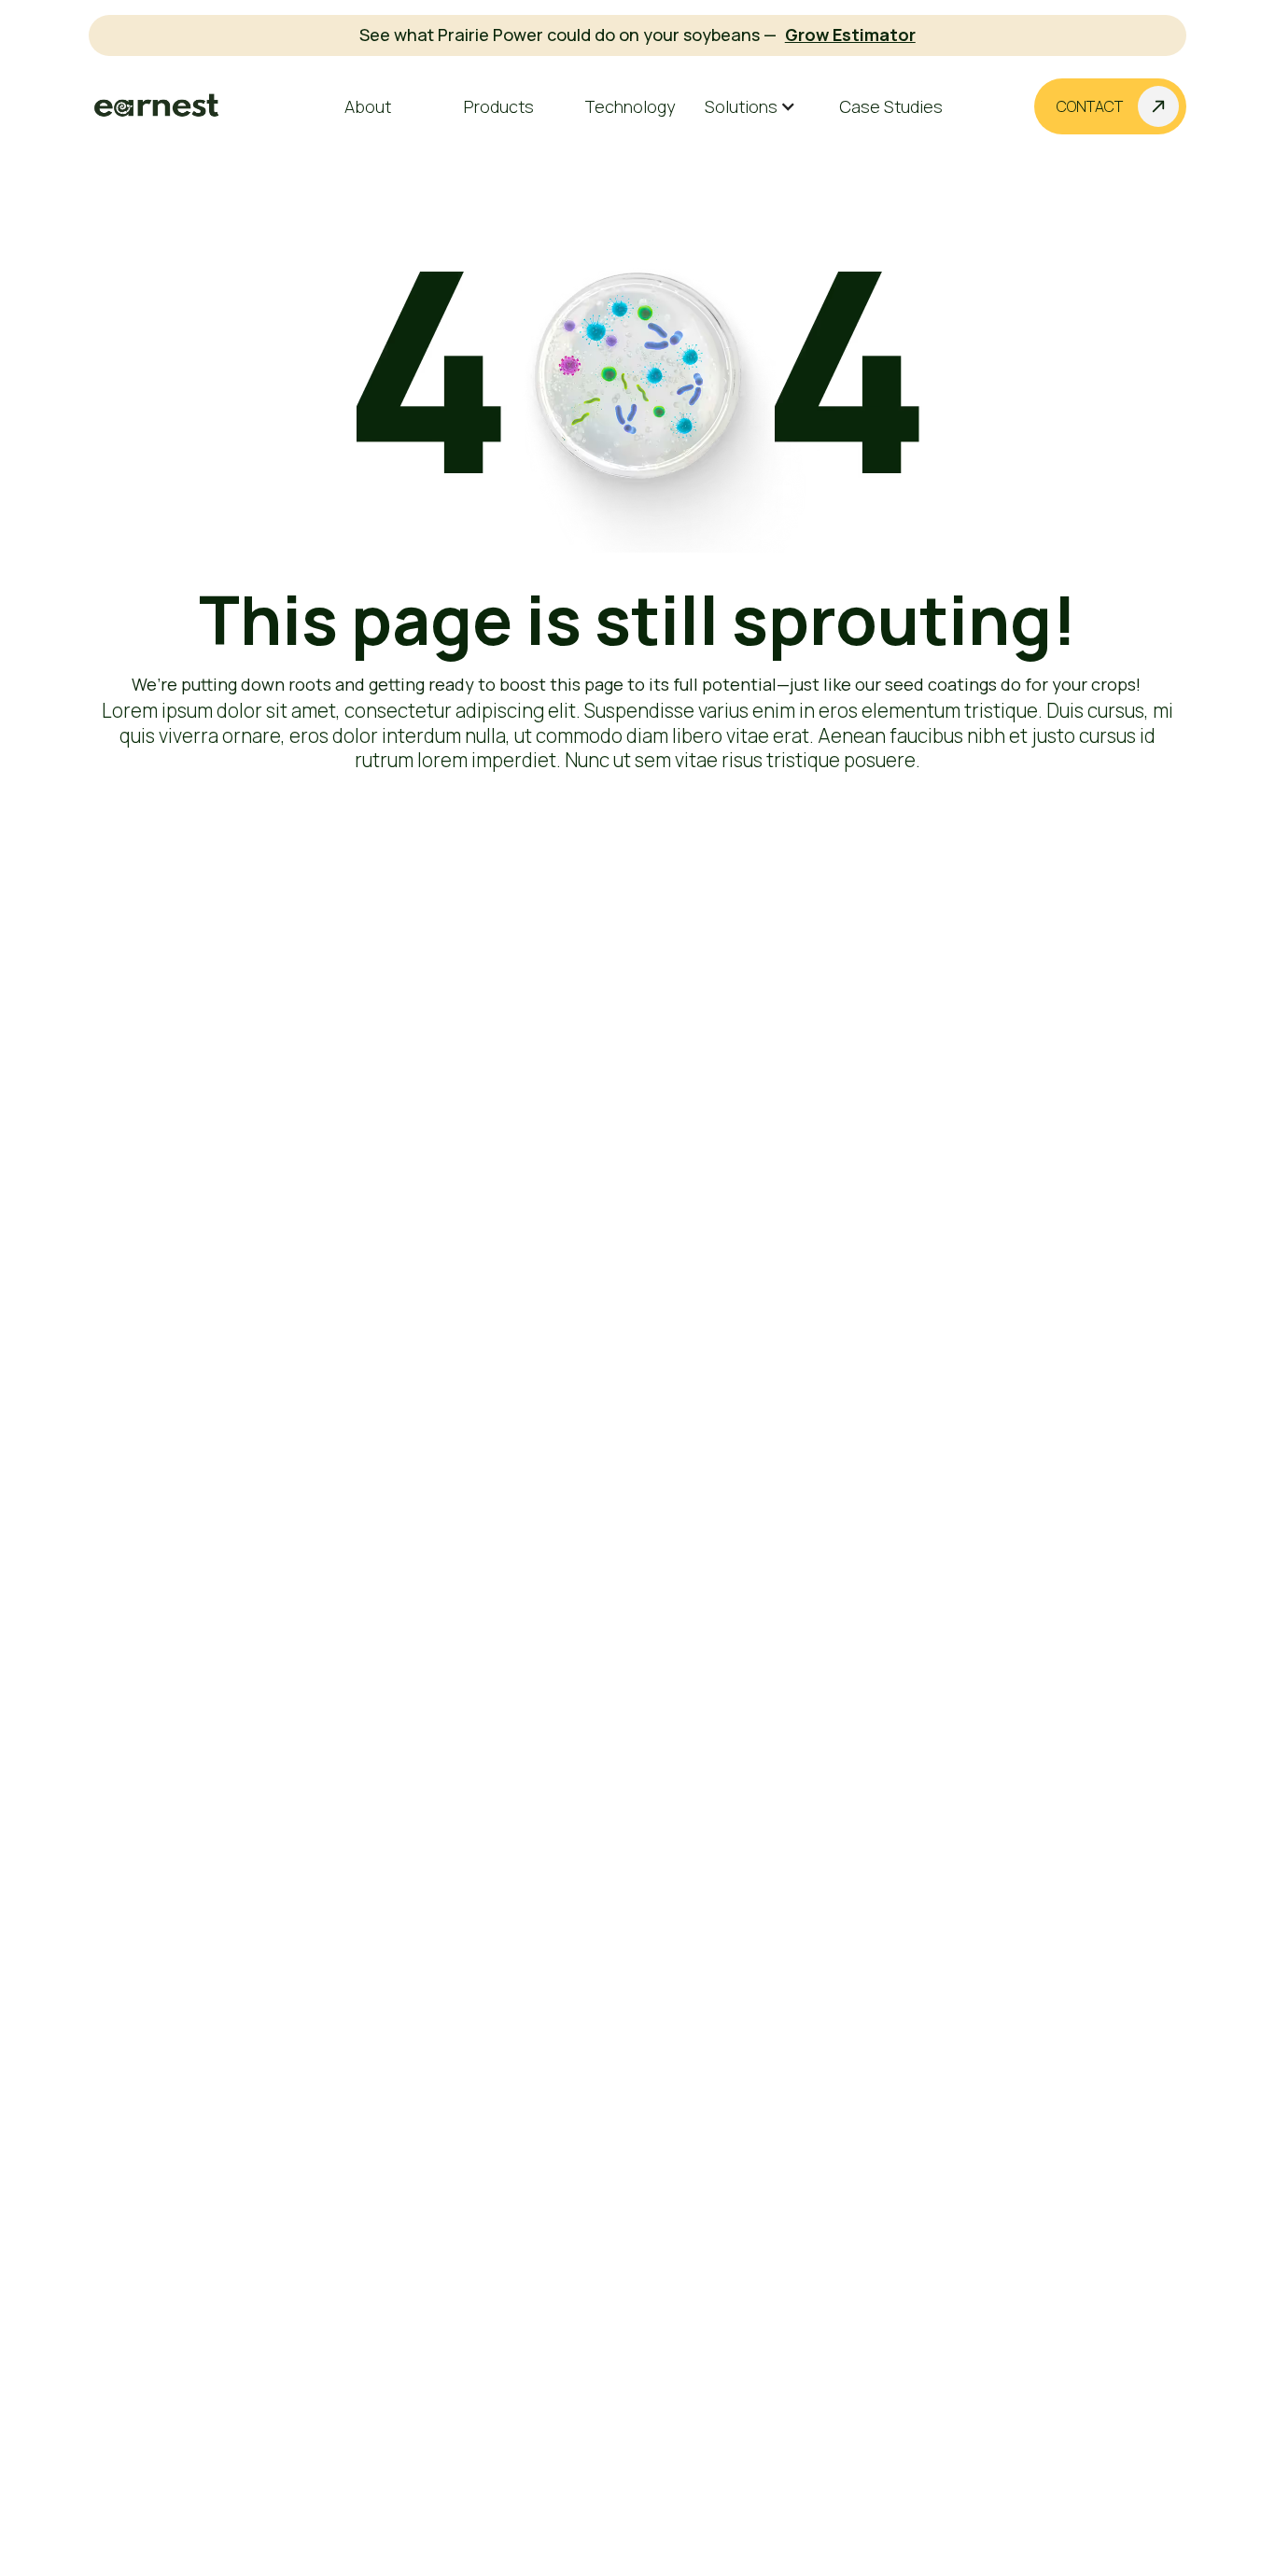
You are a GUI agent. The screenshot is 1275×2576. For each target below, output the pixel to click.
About (368, 106)
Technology (630, 106)
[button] (760, 107)
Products (499, 106)
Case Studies (891, 106)
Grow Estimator (850, 35)
